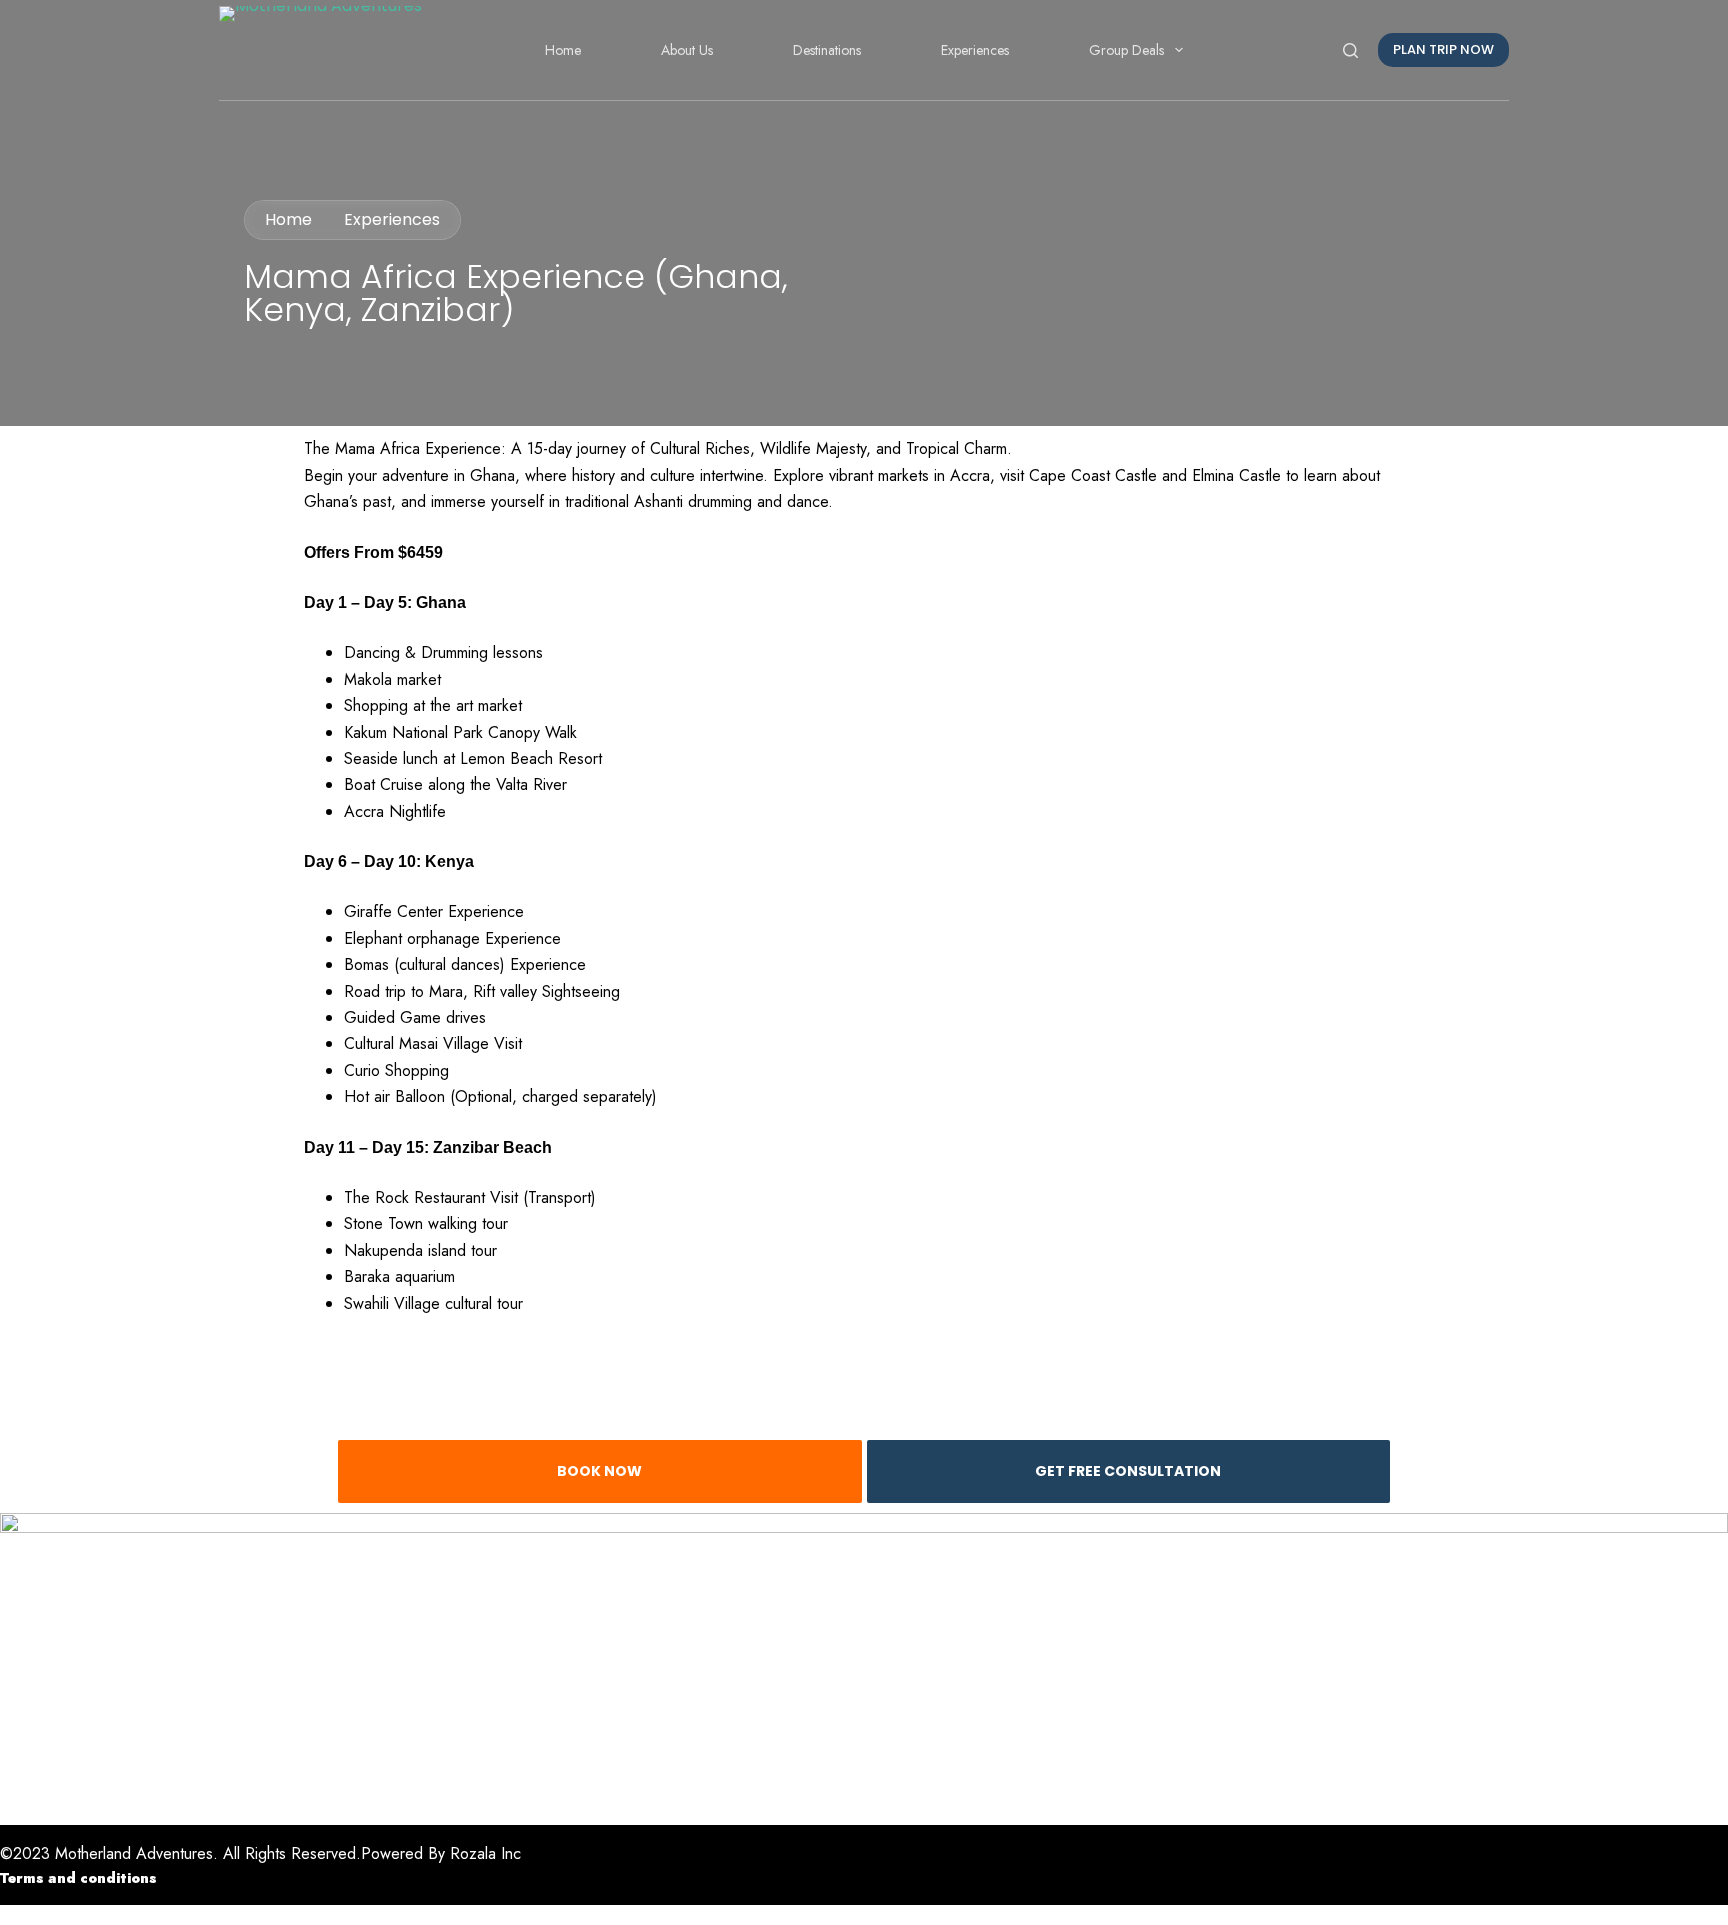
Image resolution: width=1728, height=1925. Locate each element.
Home (563, 50)
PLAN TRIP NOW (1443, 49)
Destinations (827, 50)
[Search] (1350, 50)
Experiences (975, 50)
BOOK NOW (599, 1471)
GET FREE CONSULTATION (1128, 1471)
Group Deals (1126, 50)
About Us (687, 50)
